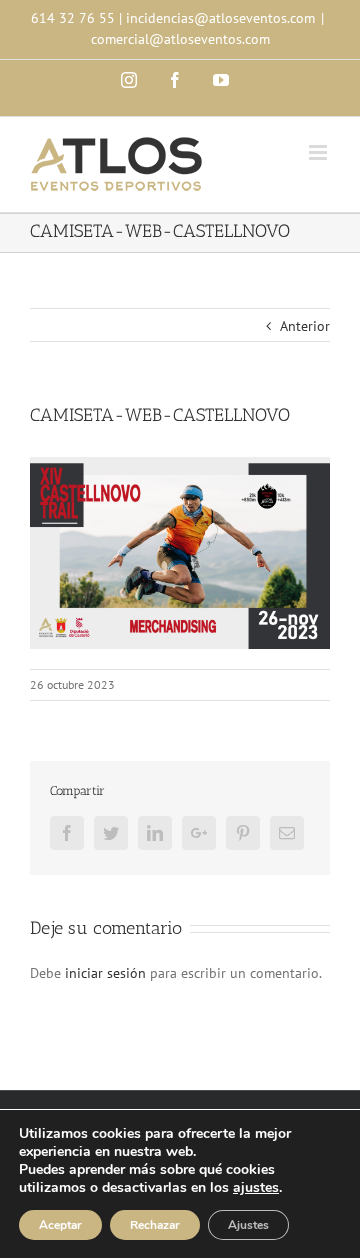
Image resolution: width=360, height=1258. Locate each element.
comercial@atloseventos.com (180, 39)
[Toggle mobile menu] (319, 152)
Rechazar (155, 1225)
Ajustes (248, 1225)
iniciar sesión (107, 973)
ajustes (256, 1188)
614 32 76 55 (73, 18)
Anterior (305, 326)
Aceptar (60, 1225)
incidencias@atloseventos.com (220, 18)
